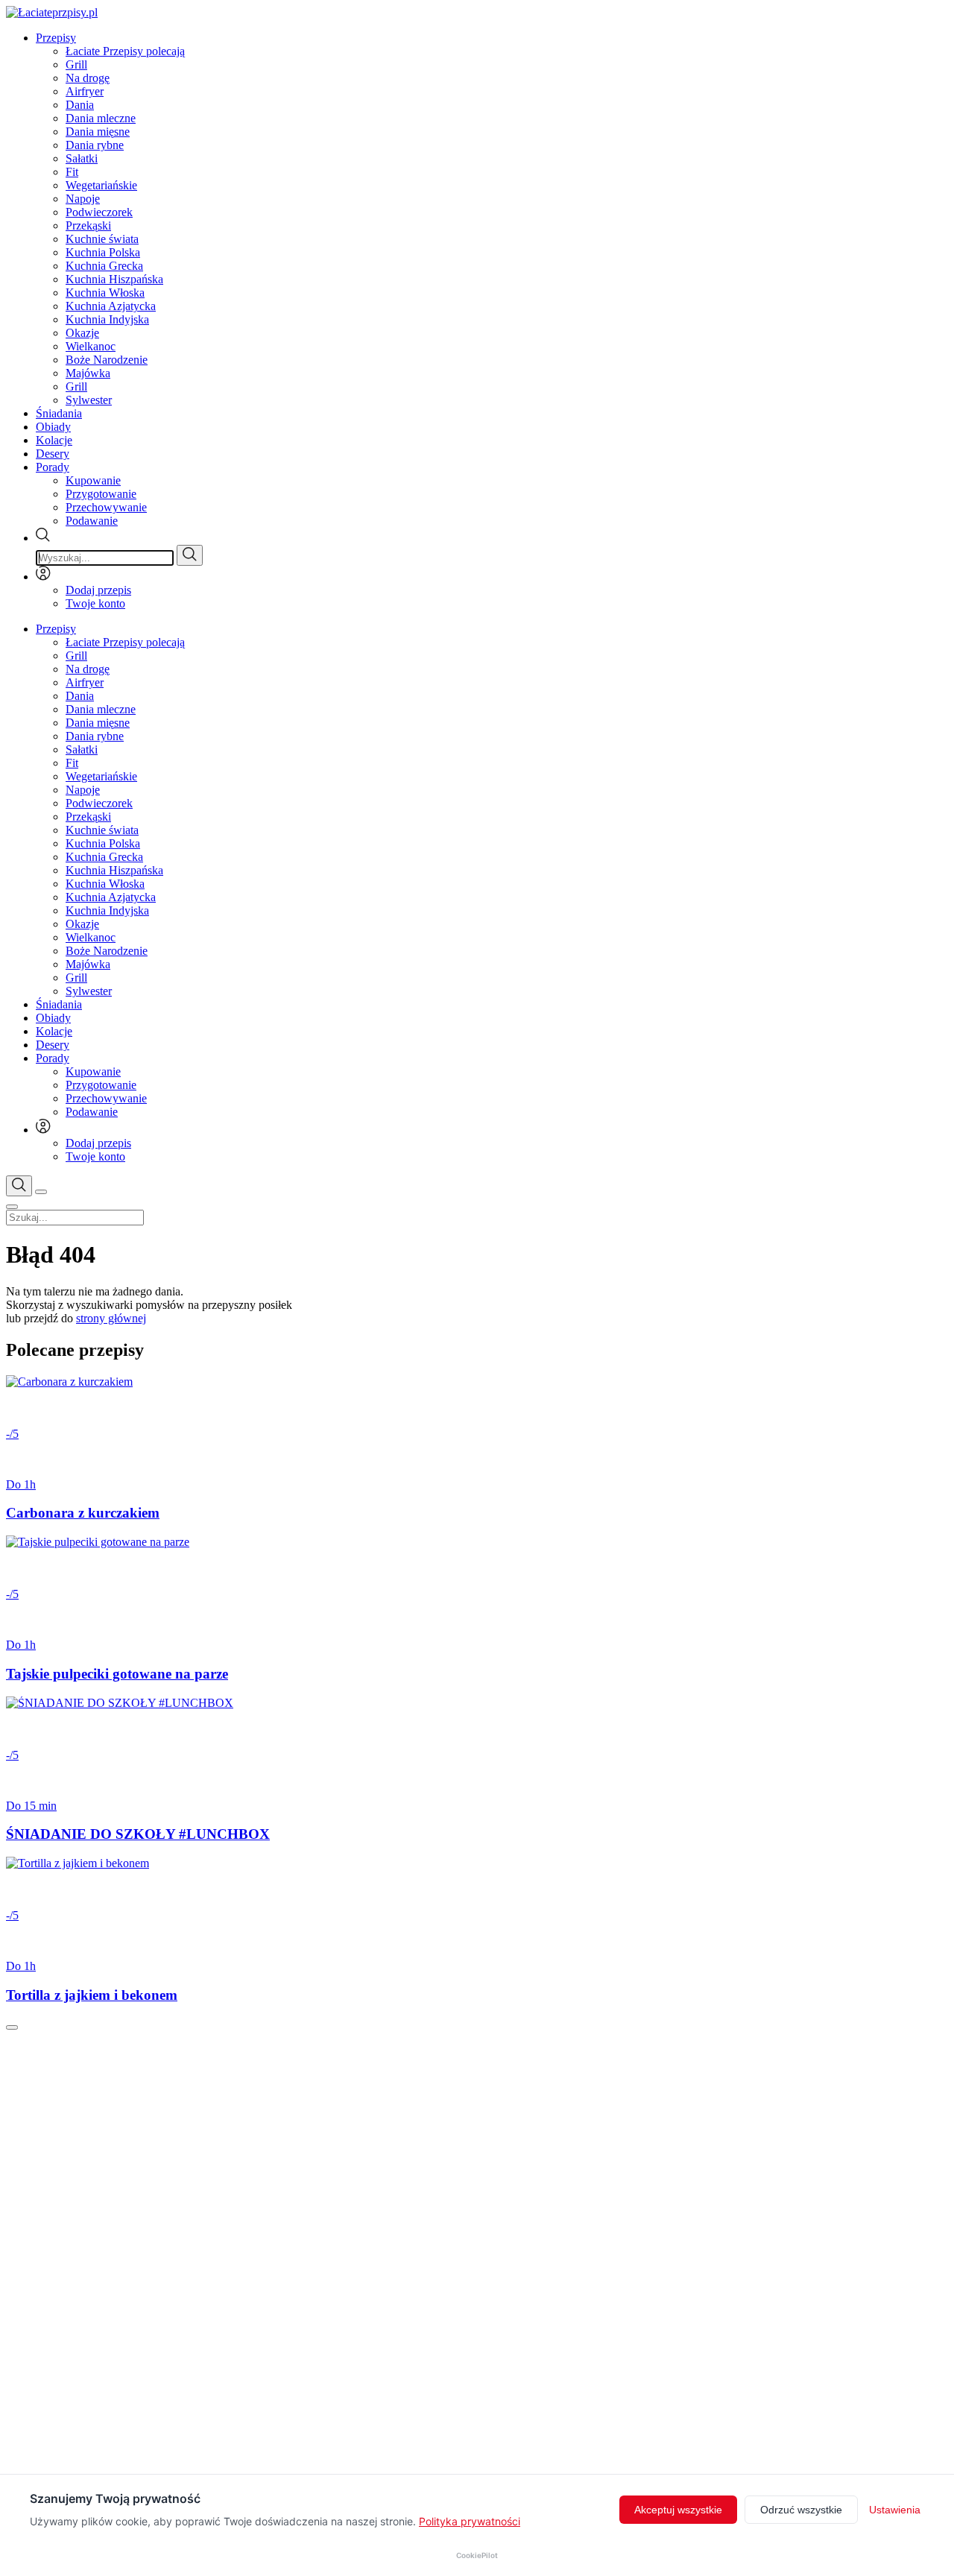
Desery (53, 454)
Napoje (83, 199)
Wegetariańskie (101, 185)
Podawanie (92, 521)
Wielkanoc (91, 346)
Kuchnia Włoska (105, 293)
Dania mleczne (101, 118)
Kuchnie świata (102, 239)
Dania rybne (95, 145)
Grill (76, 64)
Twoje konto (95, 603)
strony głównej (111, 1318)
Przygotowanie (101, 494)
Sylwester (89, 400)
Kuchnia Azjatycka (111, 306)
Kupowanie (93, 480)
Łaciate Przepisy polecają (125, 51)
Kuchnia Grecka (104, 266)
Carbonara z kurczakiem (83, 1513)
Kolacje (54, 440)
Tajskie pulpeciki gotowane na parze (117, 1674)
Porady (53, 467)
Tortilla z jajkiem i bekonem (92, 1995)
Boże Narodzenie (107, 360)
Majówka (88, 373)
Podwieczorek (99, 212)
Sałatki (82, 158)
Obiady (53, 427)
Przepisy (56, 38)
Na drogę (88, 78)
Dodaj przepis (98, 590)
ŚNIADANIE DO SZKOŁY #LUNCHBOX (138, 1834)
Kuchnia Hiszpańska (114, 279)
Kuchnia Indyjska (107, 319)
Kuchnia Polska (103, 252)
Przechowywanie (106, 507)
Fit (72, 172)
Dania (80, 105)
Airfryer (85, 91)
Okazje (82, 333)
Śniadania (59, 413)
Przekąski (88, 225)
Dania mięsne (98, 132)
